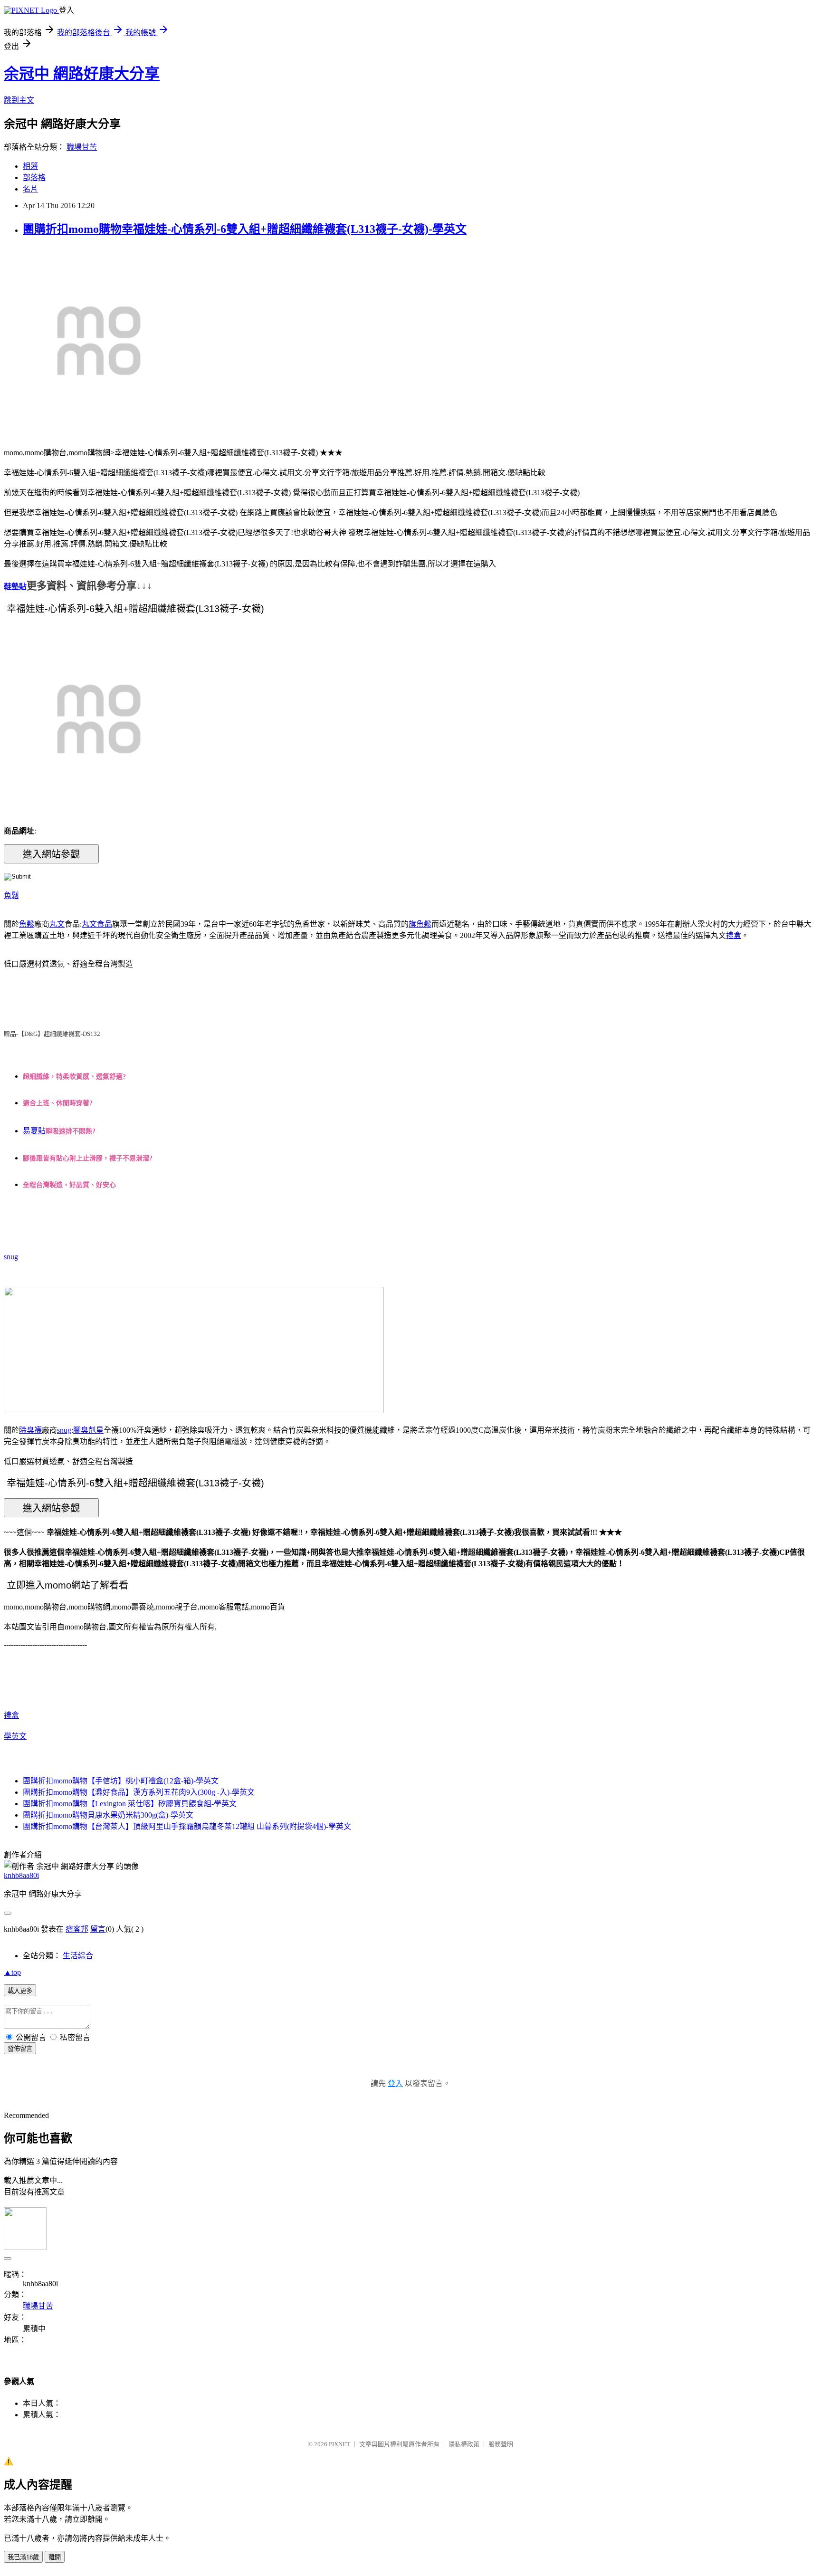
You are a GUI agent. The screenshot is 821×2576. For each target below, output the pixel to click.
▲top (12, 1972)
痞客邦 (77, 1929)
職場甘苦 (82, 147)
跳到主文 (19, 100)
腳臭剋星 (88, 1430)
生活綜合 (78, 1956)
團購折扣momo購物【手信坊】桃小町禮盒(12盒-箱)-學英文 (121, 1781)
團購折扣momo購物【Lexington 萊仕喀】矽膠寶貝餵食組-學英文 (130, 1804)
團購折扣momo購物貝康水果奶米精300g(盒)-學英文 (108, 1815)
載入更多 (20, 1991)
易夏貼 (34, 1131)
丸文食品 (97, 924)
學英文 (15, 1736)
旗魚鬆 (420, 924)
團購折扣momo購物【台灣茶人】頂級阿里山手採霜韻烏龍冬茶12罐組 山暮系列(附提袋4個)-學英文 (187, 1826)
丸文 (57, 924)
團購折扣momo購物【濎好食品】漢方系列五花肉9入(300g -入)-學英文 (139, 1792)
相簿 (30, 166)
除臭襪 (30, 1430)
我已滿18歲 (23, 2557)
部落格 (34, 177)
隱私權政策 (464, 2444)
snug (11, 1257)
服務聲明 (501, 2444)
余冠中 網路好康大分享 (82, 74)
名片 (30, 189)
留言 (98, 1929)
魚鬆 (11, 895)
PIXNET (339, 2444)
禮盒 (734, 935)
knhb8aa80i (21, 1875)
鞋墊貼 (15, 587)
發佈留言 (20, 2049)
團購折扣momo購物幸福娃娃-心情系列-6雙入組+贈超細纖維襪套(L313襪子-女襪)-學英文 (245, 229)
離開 (55, 2557)
